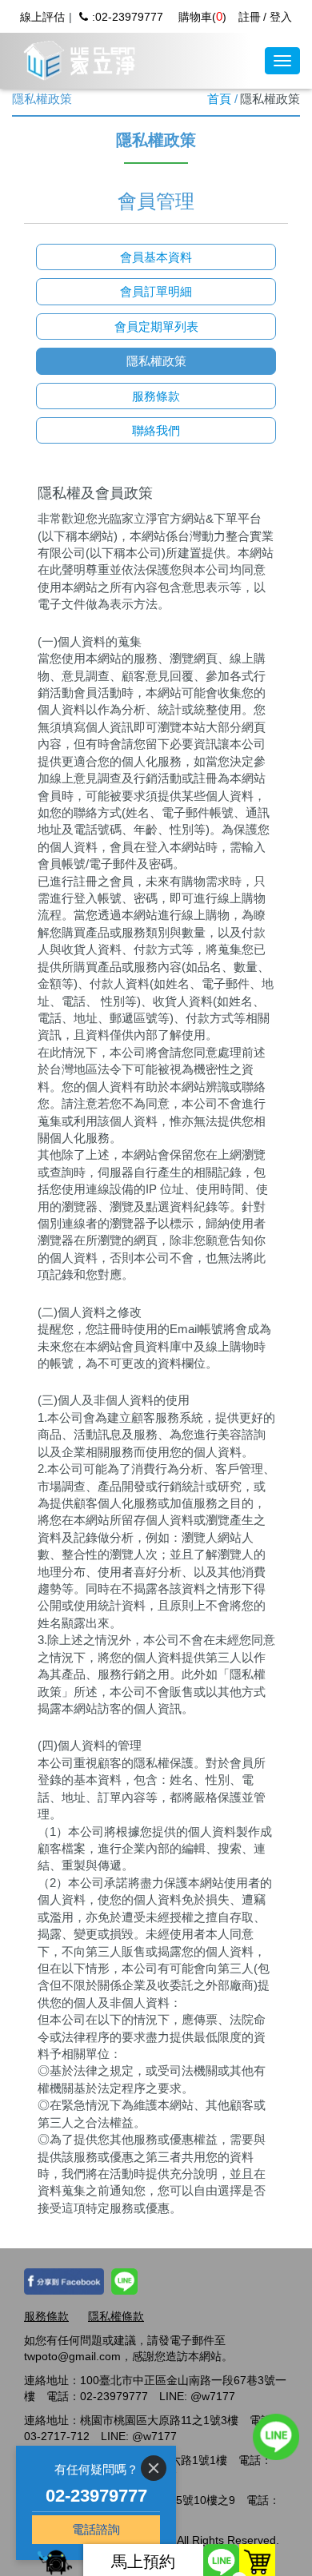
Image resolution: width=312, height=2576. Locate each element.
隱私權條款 (116, 2316)
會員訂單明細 (156, 291)
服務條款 (156, 396)
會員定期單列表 (156, 326)
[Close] (154, 2468)
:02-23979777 (128, 17)
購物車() (202, 17)
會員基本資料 (156, 257)
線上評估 (42, 17)
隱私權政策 (156, 361)
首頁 (219, 99)
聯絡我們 (156, 430)
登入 (281, 17)
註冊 (250, 17)
